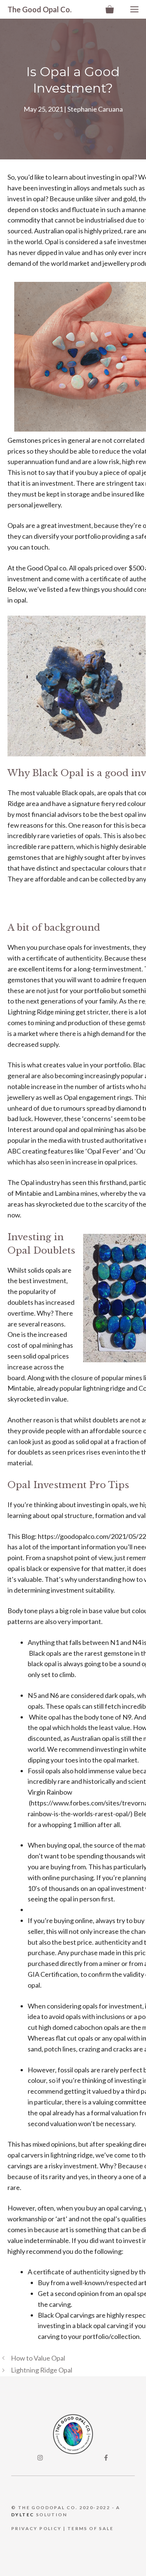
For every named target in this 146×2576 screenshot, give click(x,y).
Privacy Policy (36, 2528)
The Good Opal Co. (39, 9)
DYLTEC (23, 2515)
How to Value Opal (38, 2358)
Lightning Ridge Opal (42, 2370)
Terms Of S (85, 2528)
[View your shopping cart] (110, 9)
